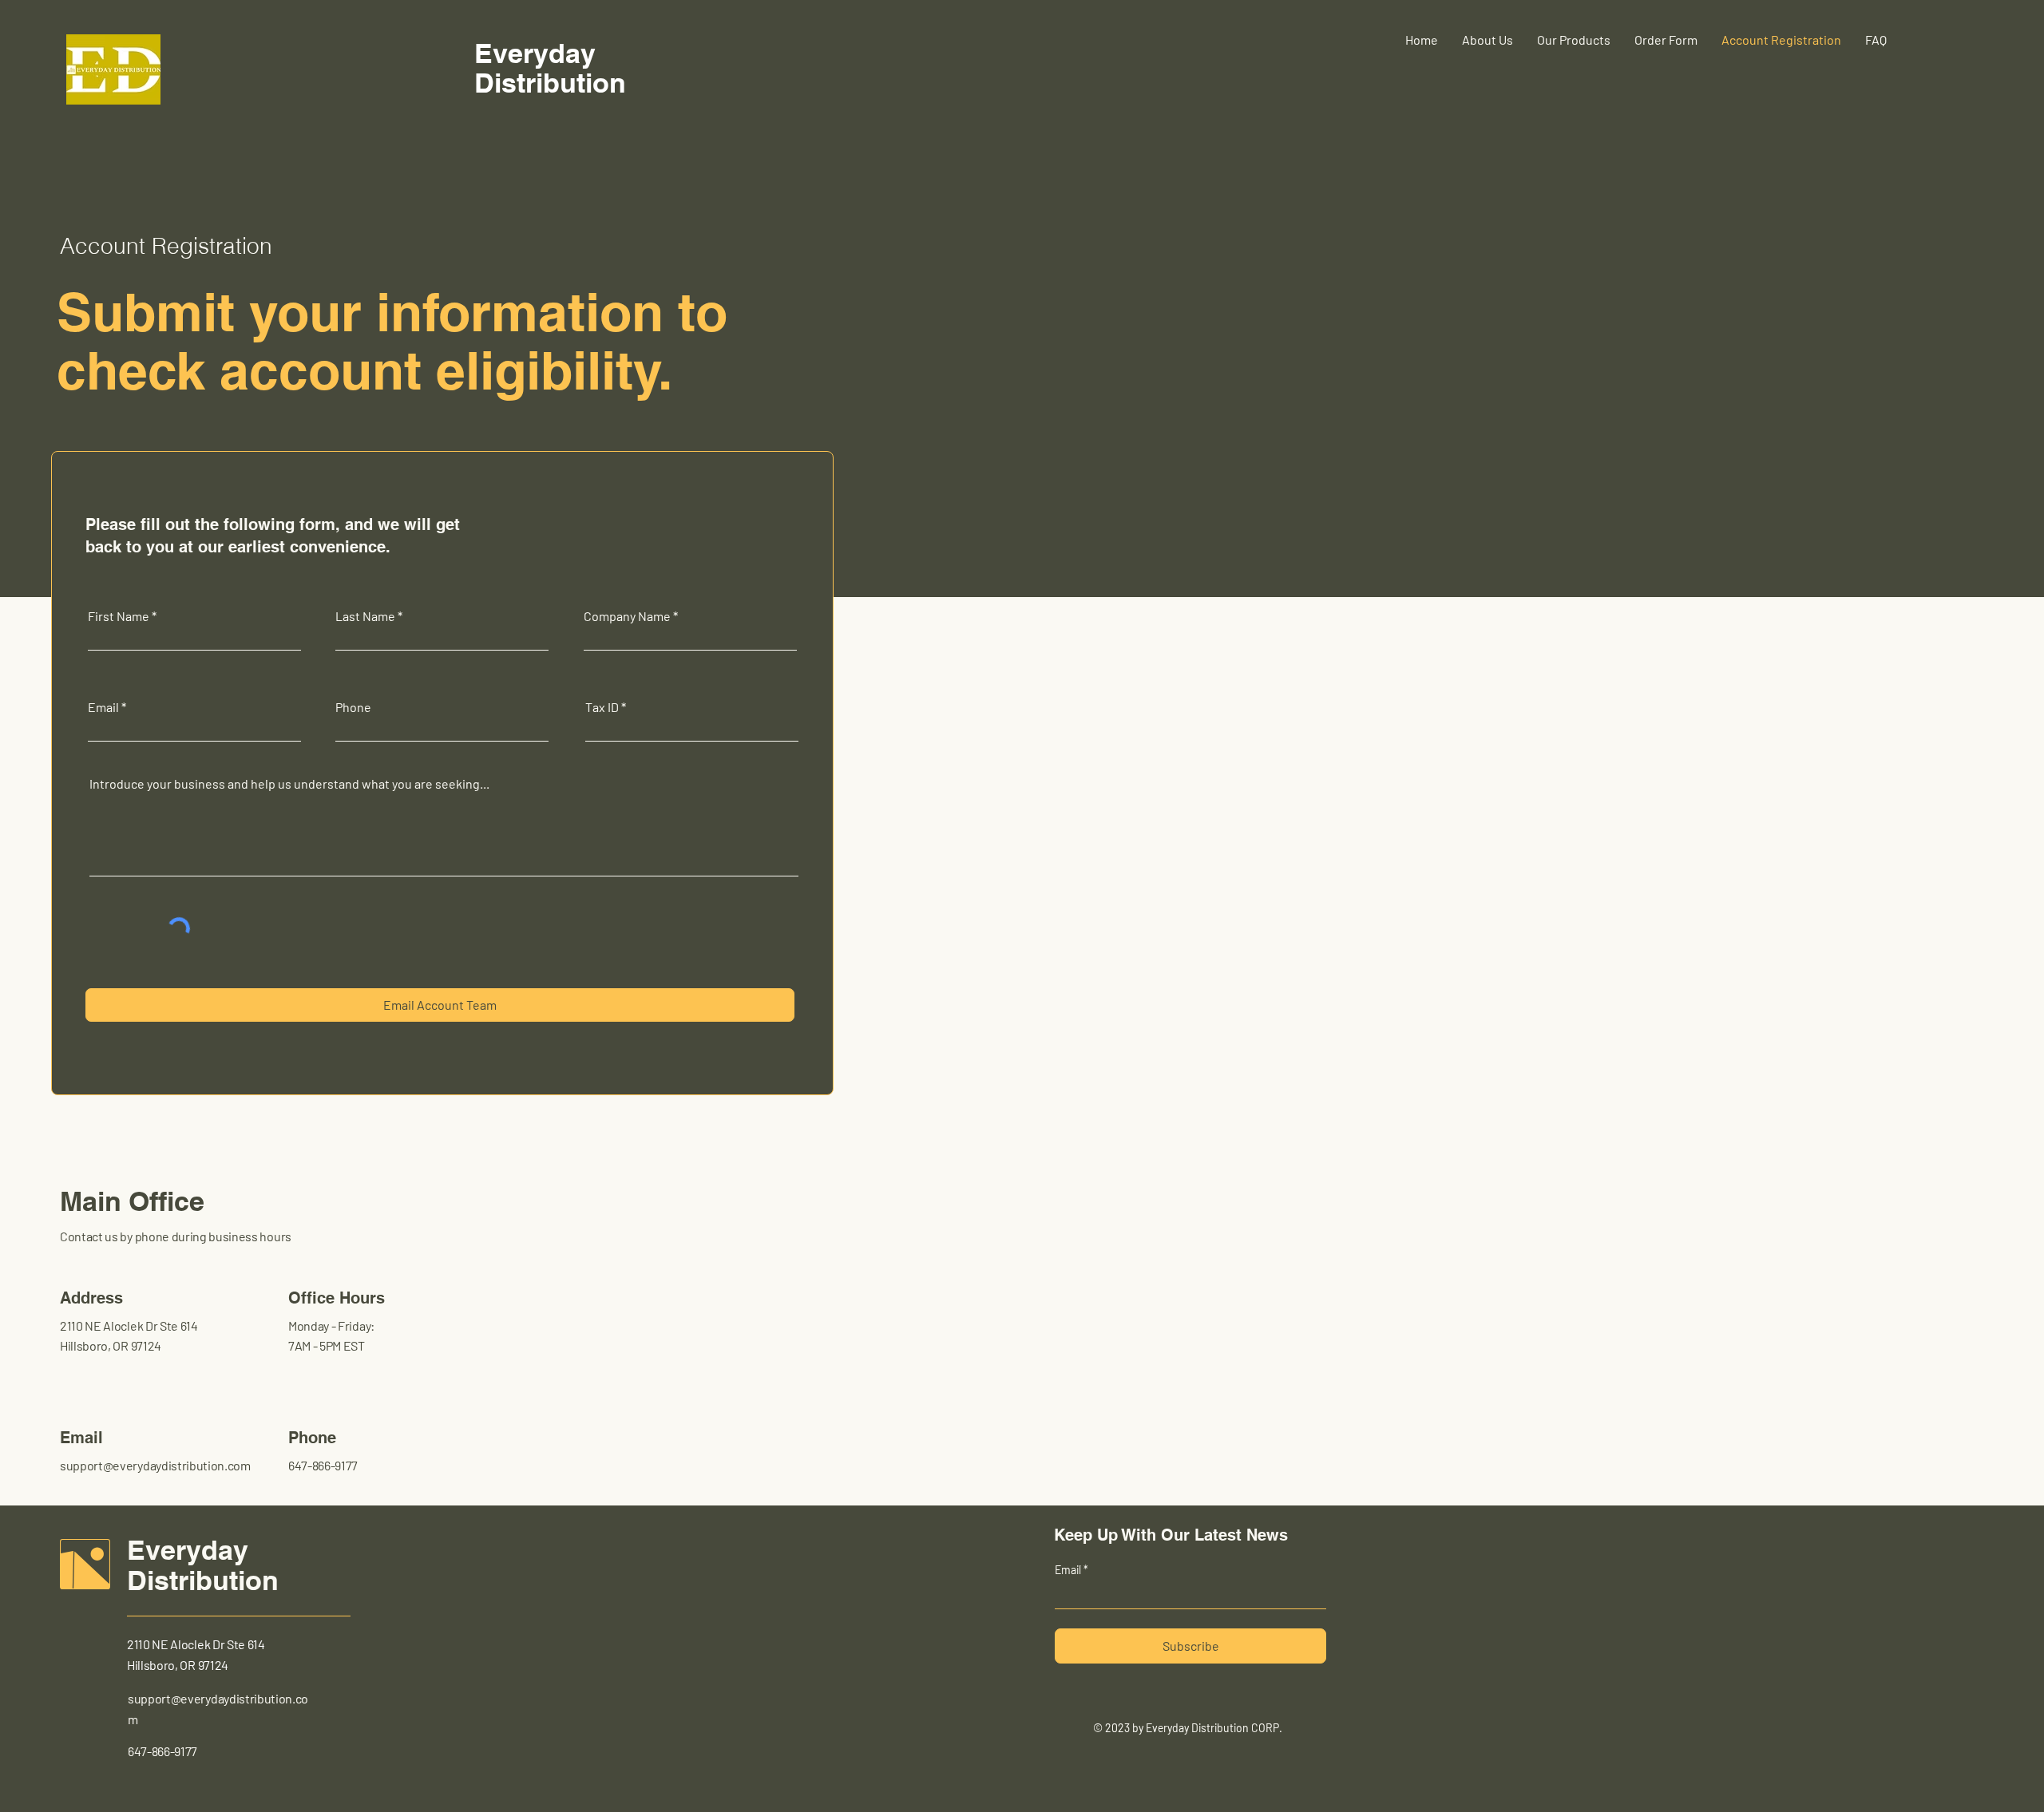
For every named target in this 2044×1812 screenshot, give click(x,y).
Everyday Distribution (203, 1565)
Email (103, 707)
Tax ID (602, 707)
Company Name (627, 616)
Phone (353, 707)
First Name (119, 616)
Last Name (365, 616)
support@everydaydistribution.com (155, 1465)
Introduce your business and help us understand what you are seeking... (289, 784)
